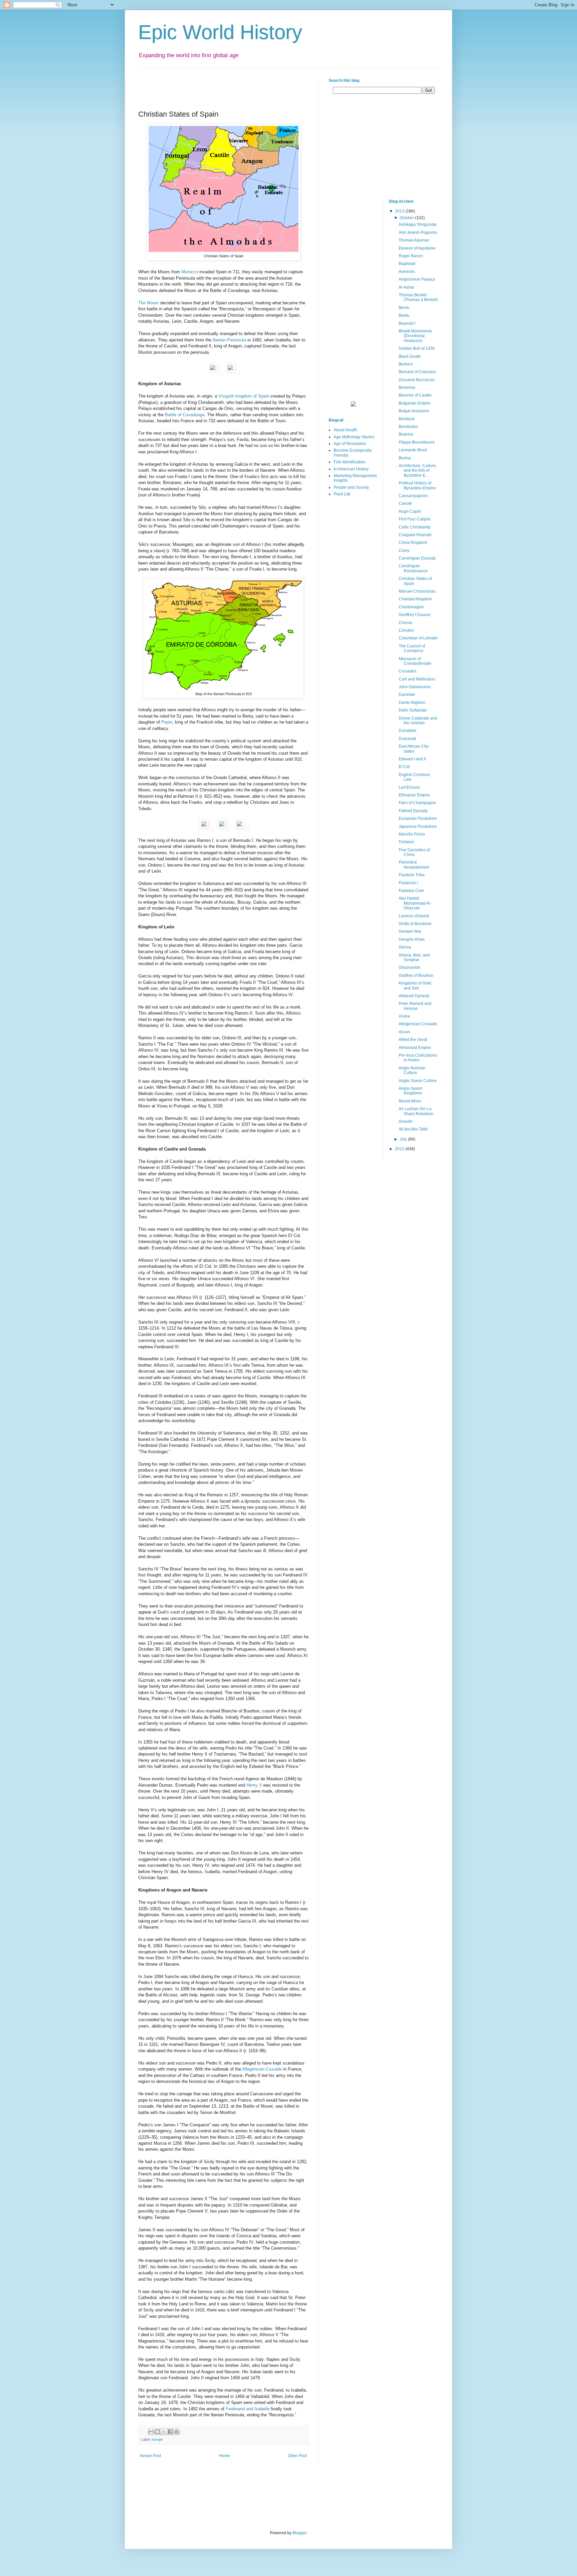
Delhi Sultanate (413, 710)
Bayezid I (407, 323)
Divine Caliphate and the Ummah (418, 721)
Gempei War (410, 931)
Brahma (406, 434)
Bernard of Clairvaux (417, 372)
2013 (400, 211)
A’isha (404, 1016)
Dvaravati (407, 739)
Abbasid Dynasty (414, 996)
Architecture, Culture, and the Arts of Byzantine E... (418, 471)
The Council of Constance (412, 648)
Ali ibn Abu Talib (413, 1129)
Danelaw (407, 695)
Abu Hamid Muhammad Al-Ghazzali (415, 903)
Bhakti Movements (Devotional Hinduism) (415, 336)
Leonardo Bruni (413, 450)
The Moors (149, 303)
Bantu (404, 315)
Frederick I (408, 883)
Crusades (408, 671)
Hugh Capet (410, 511)
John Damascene (415, 687)
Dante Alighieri (412, 703)
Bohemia (407, 388)
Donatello (408, 731)
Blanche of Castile (415, 395)
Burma (405, 458)
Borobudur (408, 427)
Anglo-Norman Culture (412, 1070)
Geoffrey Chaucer (415, 615)
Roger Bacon (411, 256)
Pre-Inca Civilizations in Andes (418, 1058)
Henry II (254, 1785)
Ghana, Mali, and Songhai (414, 957)
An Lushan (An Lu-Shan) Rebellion (416, 1111)
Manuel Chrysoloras (417, 591)
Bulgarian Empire (415, 403)
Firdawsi (406, 842)
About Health (345, 430)
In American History (351, 469)
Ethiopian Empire (414, 795)
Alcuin (404, 1032)
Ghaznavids (410, 967)
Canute (405, 503)
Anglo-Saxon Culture (418, 1081)
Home (225, 2456)
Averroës (407, 272)
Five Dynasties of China (414, 852)
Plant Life (342, 494)
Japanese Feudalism (418, 826)
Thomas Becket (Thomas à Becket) (418, 297)
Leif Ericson (409, 787)
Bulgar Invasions (414, 411)
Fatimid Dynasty (413, 811)
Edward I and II (412, 759)
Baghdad (407, 264)
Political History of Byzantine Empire (417, 485)
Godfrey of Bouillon (416, 975)
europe (157, 2439)
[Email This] (151, 2432)
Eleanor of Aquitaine (417, 248)
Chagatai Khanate (415, 535)
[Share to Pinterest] (177, 2432)
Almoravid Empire (415, 1048)
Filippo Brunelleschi (417, 442)
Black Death (410, 356)
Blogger (300, 2533)
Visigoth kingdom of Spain (244, 396)
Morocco (190, 272)
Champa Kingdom (415, 599)
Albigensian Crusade (262, 2069)
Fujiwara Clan (411, 891)
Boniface (407, 419)
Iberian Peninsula (230, 340)
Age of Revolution (350, 444)
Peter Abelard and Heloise (415, 1006)
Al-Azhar (407, 287)
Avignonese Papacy (417, 279)
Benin (404, 308)
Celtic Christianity (415, 527)
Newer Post (150, 2456)
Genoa (405, 947)
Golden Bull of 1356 (417, 348)
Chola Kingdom (413, 543)
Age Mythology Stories (354, 437)
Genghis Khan (412, 939)
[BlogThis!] (158, 2432)
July (404, 1139)
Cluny (404, 551)
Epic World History (220, 32)
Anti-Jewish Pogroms (418, 233)
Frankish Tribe (412, 875)
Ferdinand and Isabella (248, 2409)
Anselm (406, 1121)
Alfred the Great (413, 1040)
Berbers (406, 364)
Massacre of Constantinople (415, 661)
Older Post (297, 2456)
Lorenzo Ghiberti (414, 916)
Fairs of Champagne (417, 803)
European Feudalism (418, 818)
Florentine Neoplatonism (414, 865)
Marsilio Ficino (412, 834)
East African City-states (414, 749)
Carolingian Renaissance (413, 568)
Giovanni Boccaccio (417, 380)
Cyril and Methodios (417, 679)
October (407, 218)
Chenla (405, 623)
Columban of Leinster (418, 638)
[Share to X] (164, 2432)
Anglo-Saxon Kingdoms (411, 1091)
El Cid (404, 767)
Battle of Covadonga (185, 415)
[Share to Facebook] (170, 2432)
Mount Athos (410, 1101)
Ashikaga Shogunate (418, 224)
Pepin (167, 722)
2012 (400, 1149)
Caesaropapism (413, 496)
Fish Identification (349, 462)
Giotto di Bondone (415, 924)
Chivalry (406, 630)
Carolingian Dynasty (417, 558)
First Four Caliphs (415, 519)
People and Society (351, 487)
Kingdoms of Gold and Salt (415, 986)
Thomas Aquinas (414, 240)
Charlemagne (411, 607)
